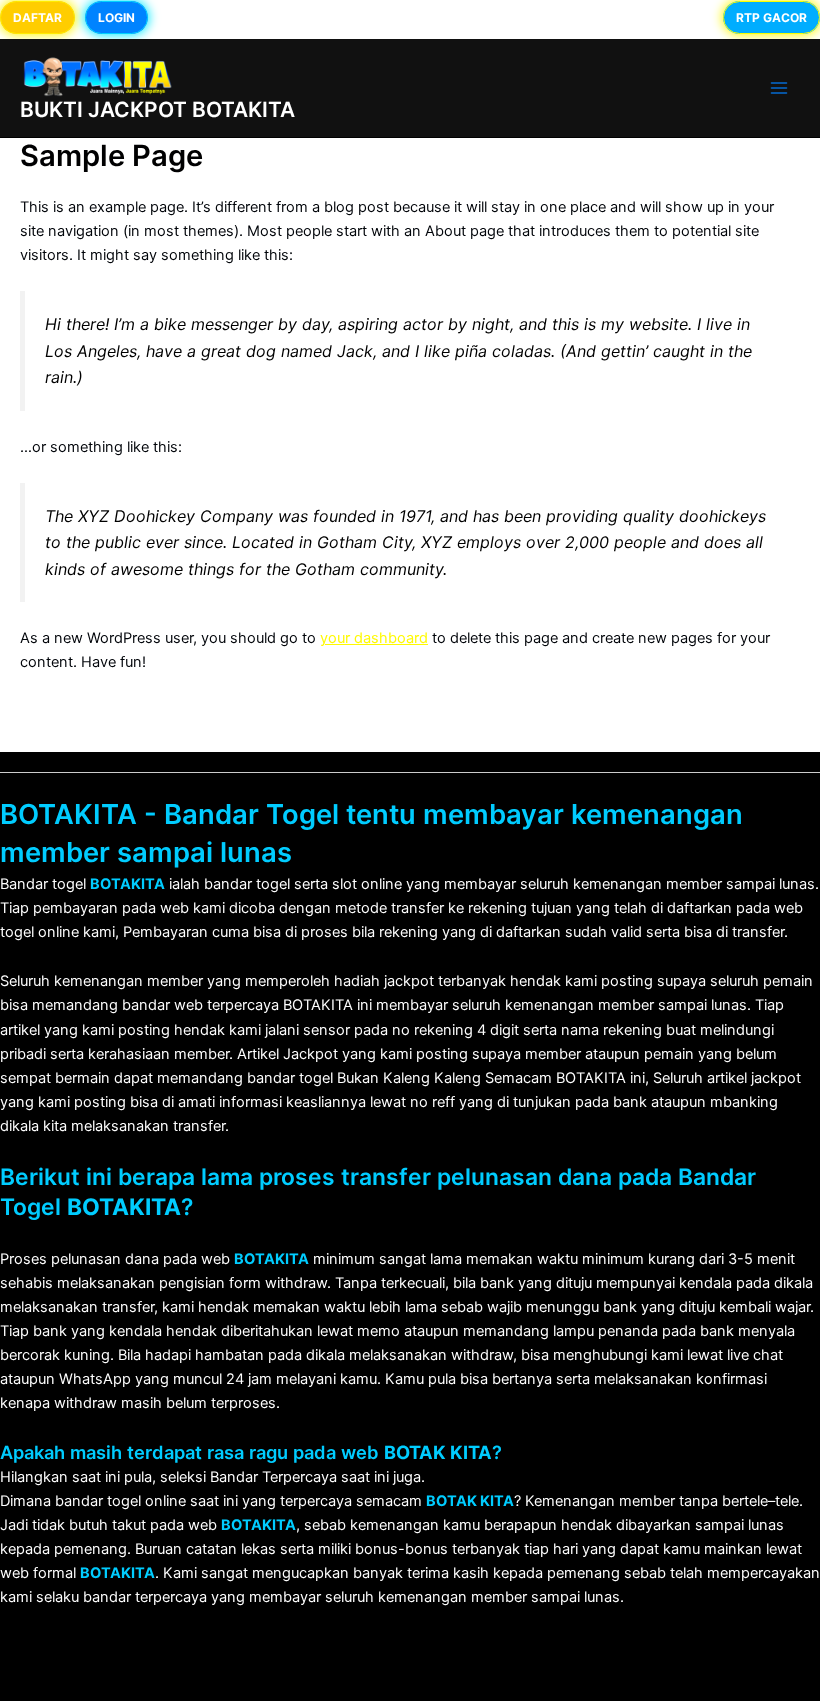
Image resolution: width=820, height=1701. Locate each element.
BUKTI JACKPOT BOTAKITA (157, 109)
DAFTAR (37, 17)
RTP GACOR (771, 17)
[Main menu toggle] (779, 88)
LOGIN (116, 17)
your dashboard (374, 638)
